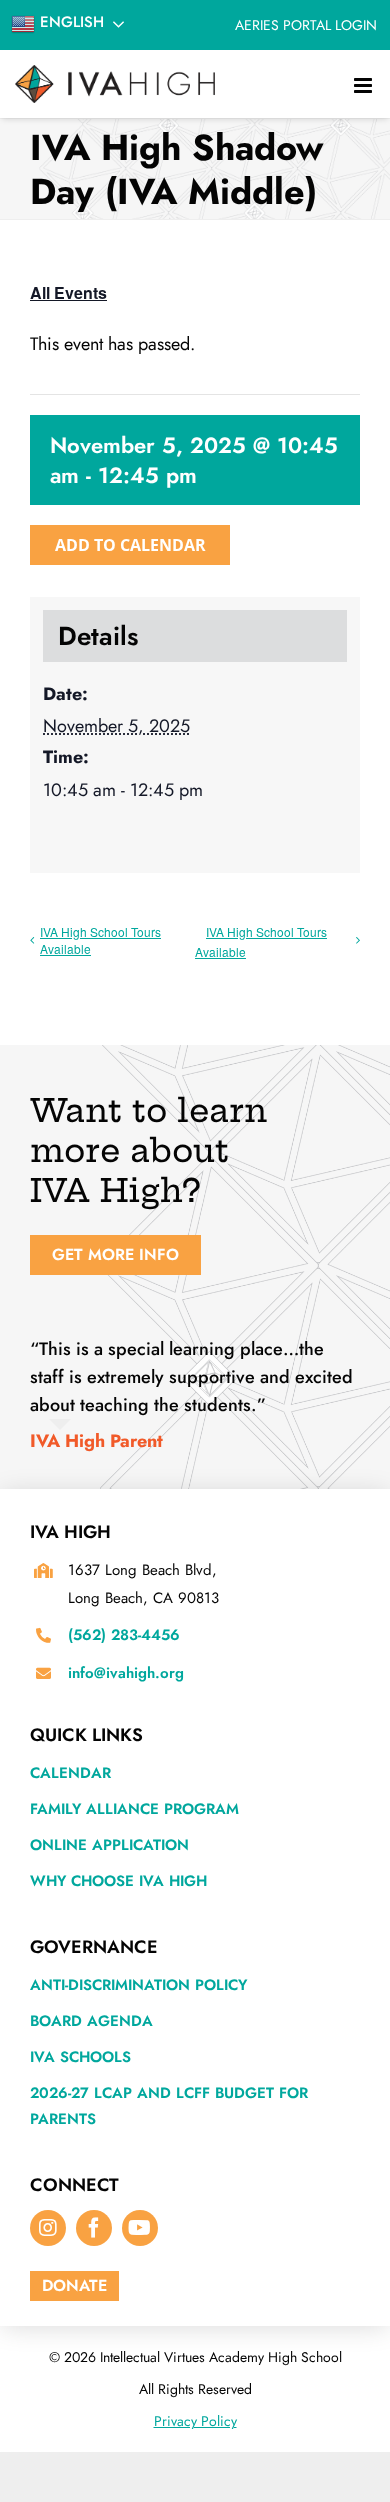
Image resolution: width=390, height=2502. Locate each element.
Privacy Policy (195, 2421)
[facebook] (94, 2228)
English (69, 22)
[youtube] (140, 2228)
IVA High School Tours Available (100, 940)
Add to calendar (130, 545)
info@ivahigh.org (126, 1673)
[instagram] (48, 2228)
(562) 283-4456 (124, 1635)
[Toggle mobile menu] (364, 81)
